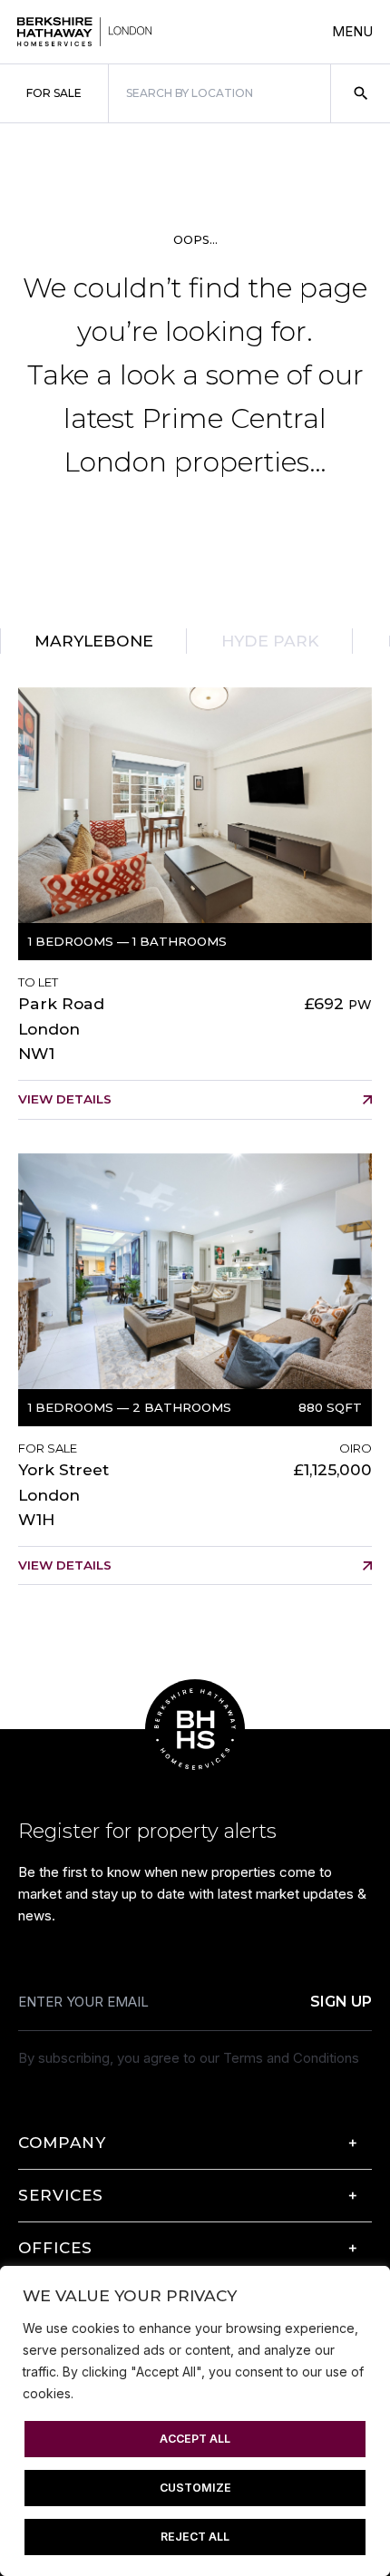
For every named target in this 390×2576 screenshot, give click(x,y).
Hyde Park (270, 641)
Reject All (195, 2537)
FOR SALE (54, 93)
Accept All (195, 2439)
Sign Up (341, 2002)
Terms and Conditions (291, 2058)
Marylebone (94, 641)
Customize (195, 2488)
